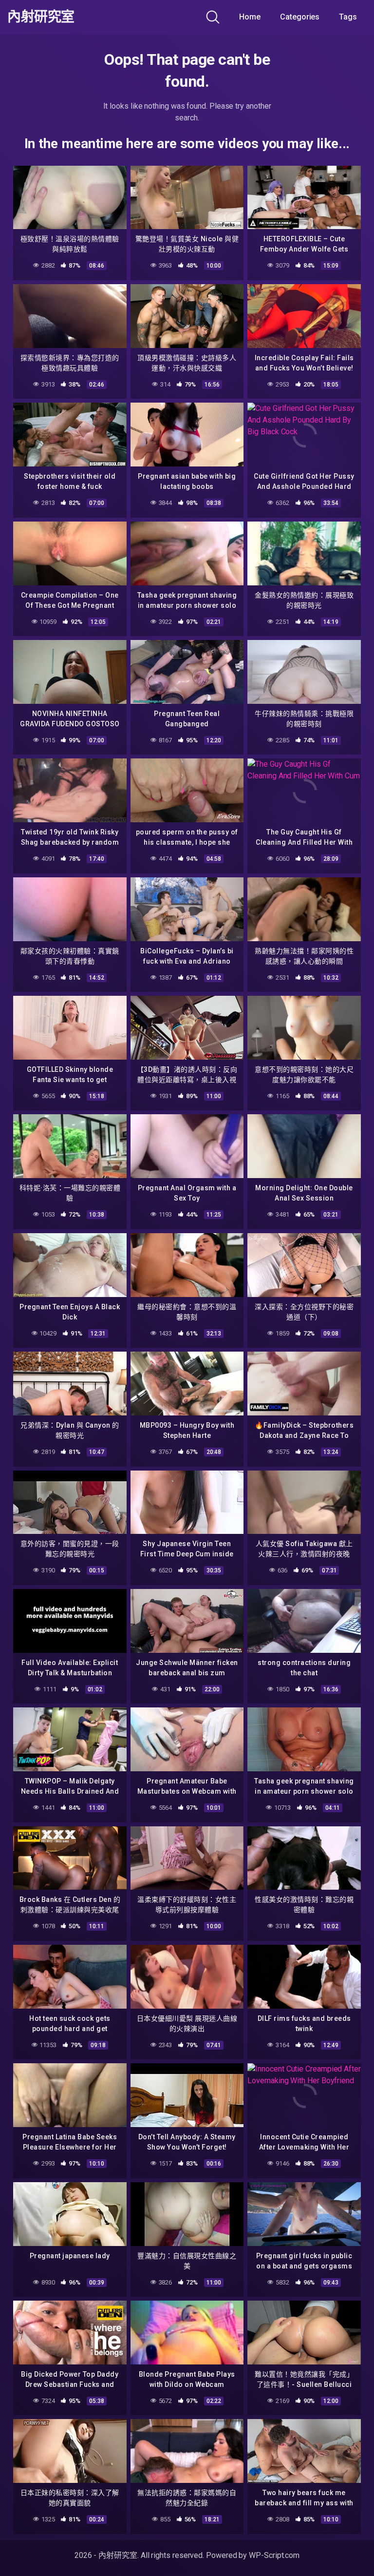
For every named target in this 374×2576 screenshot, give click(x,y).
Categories (300, 17)
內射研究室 (41, 17)
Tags (348, 17)
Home (250, 17)
